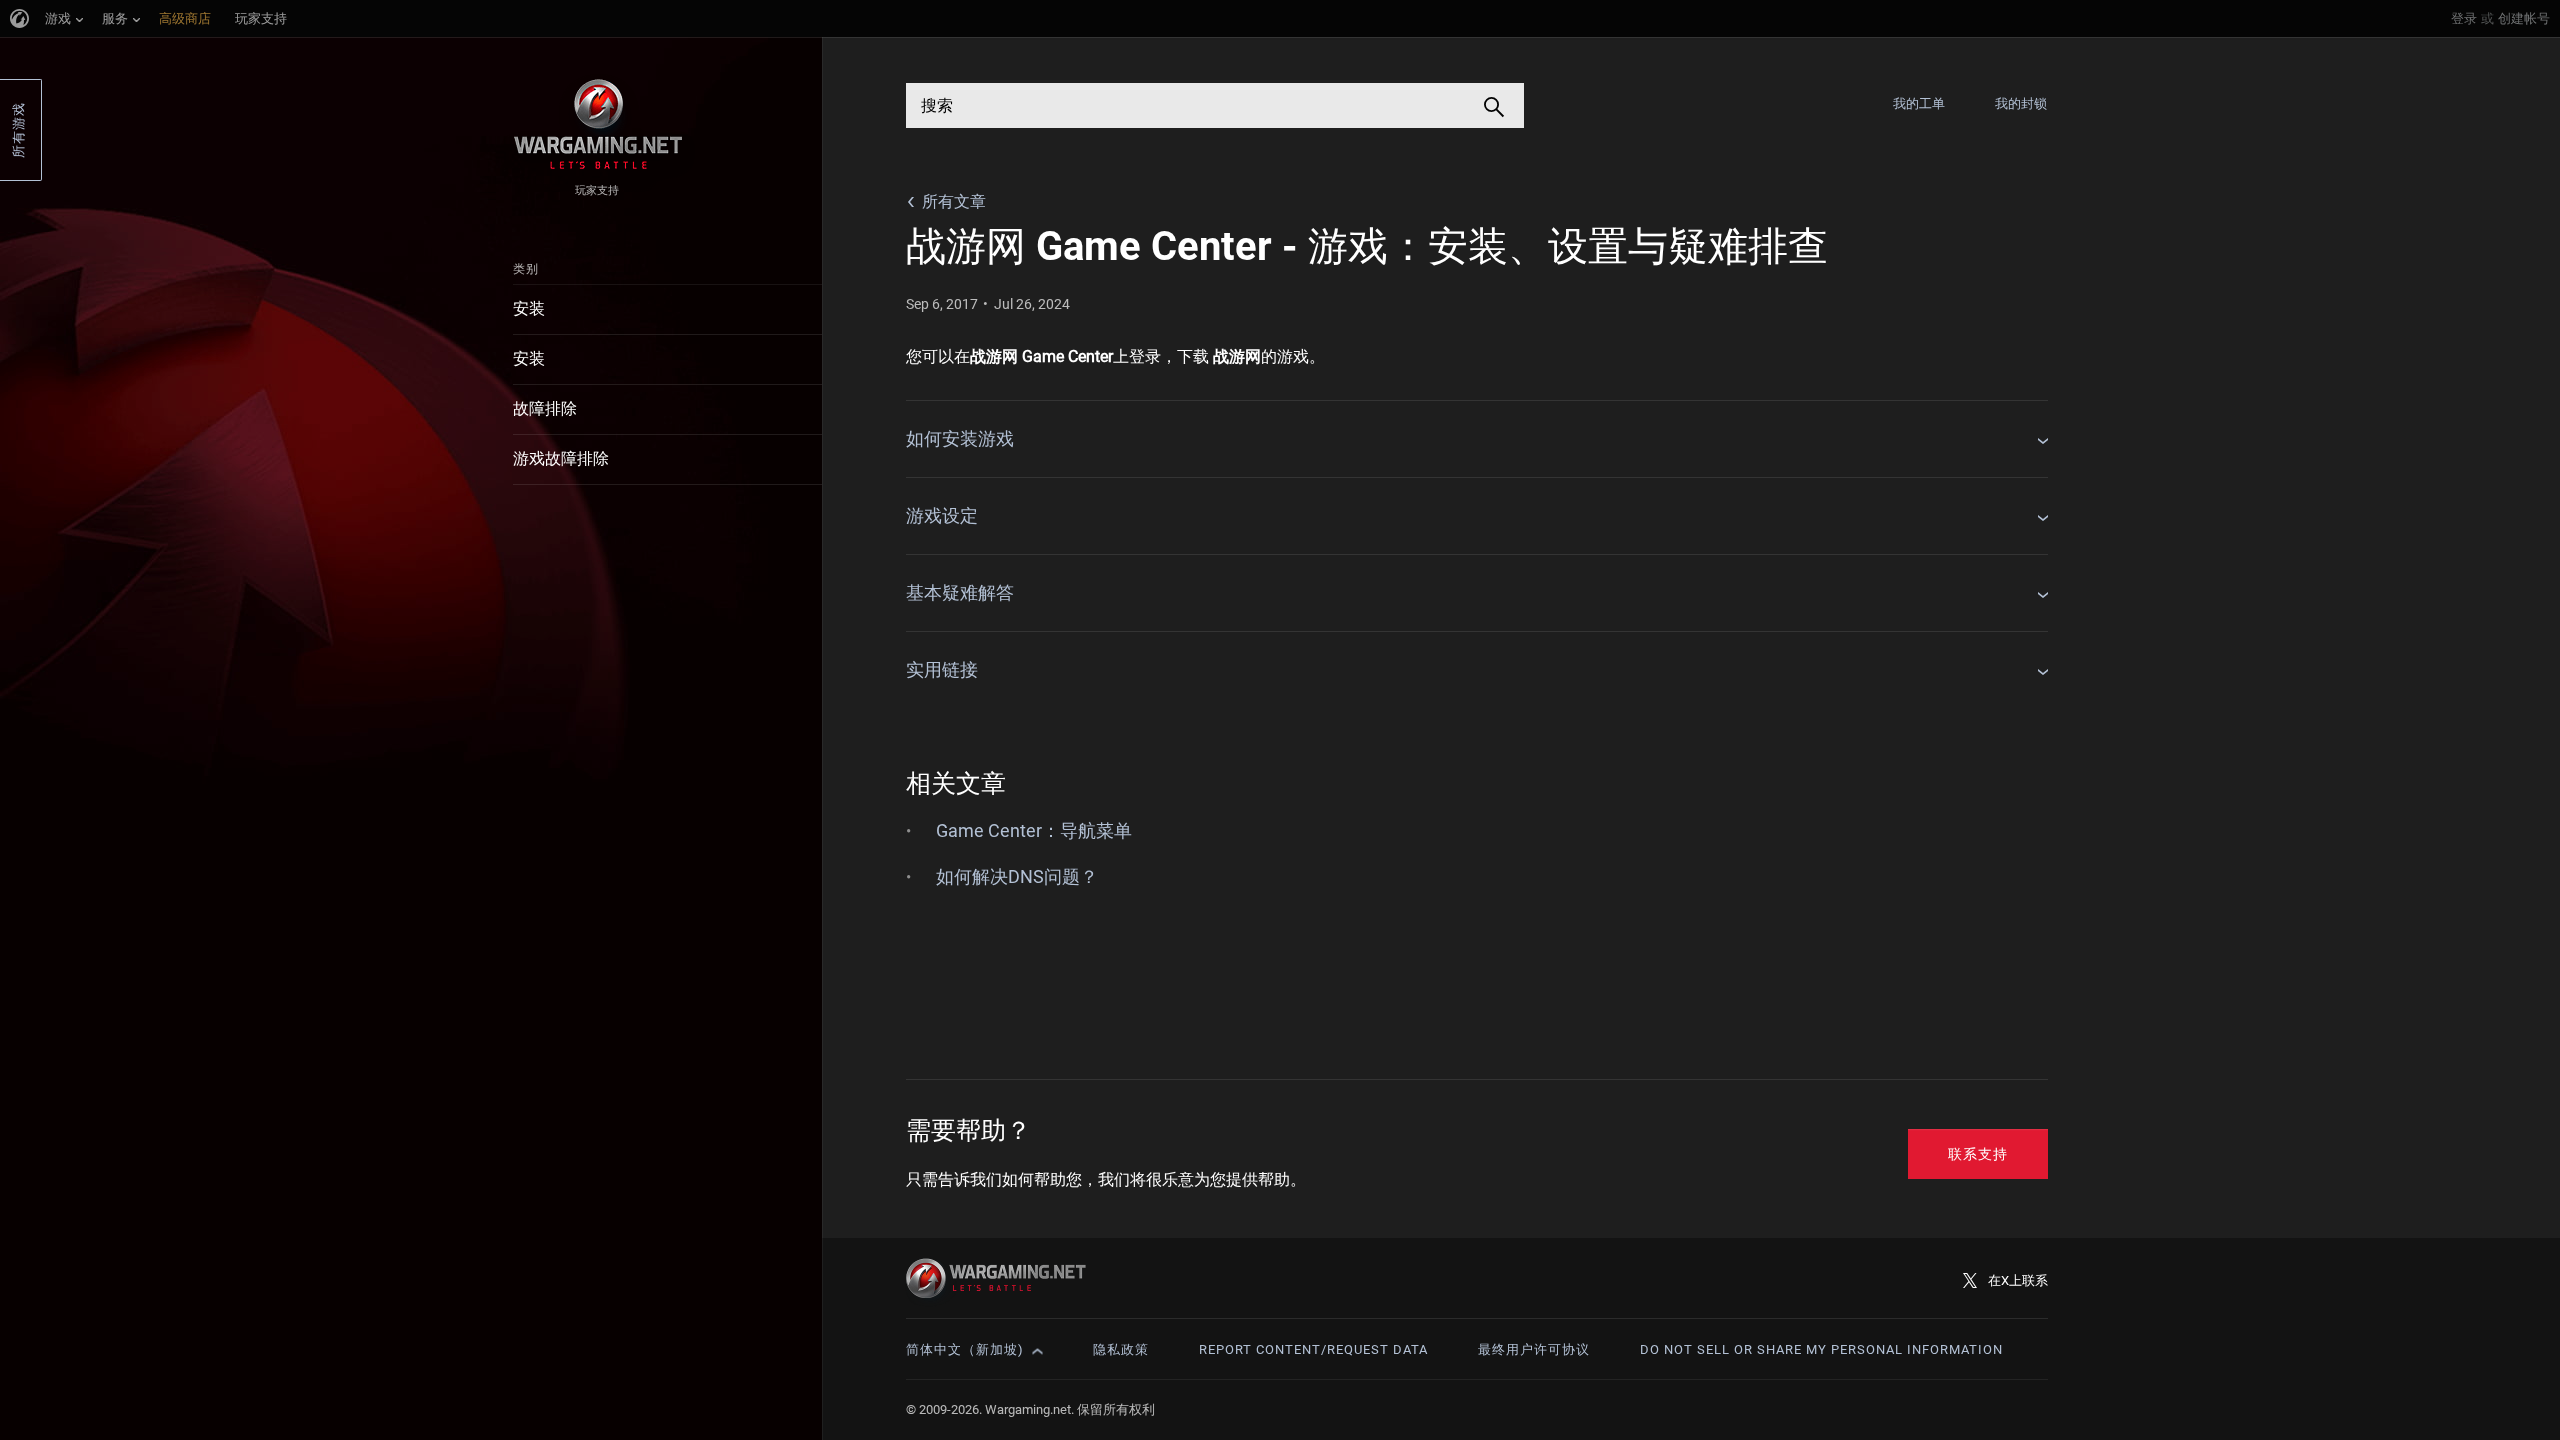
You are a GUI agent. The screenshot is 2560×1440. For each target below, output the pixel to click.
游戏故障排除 (561, 458)
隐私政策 (1121, 1349)
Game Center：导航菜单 (1034, 830)
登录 (2464, 18)
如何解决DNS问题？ (1017, 876)
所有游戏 (18, 130)
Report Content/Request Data (1313, 1349)
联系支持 (1978, 1154)
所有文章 (954, 201)
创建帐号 (2524, 18)
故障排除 (545, 408)
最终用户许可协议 (1534, 1349)
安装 (529, 308)
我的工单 (1919, 103)
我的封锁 (2021, 103)
